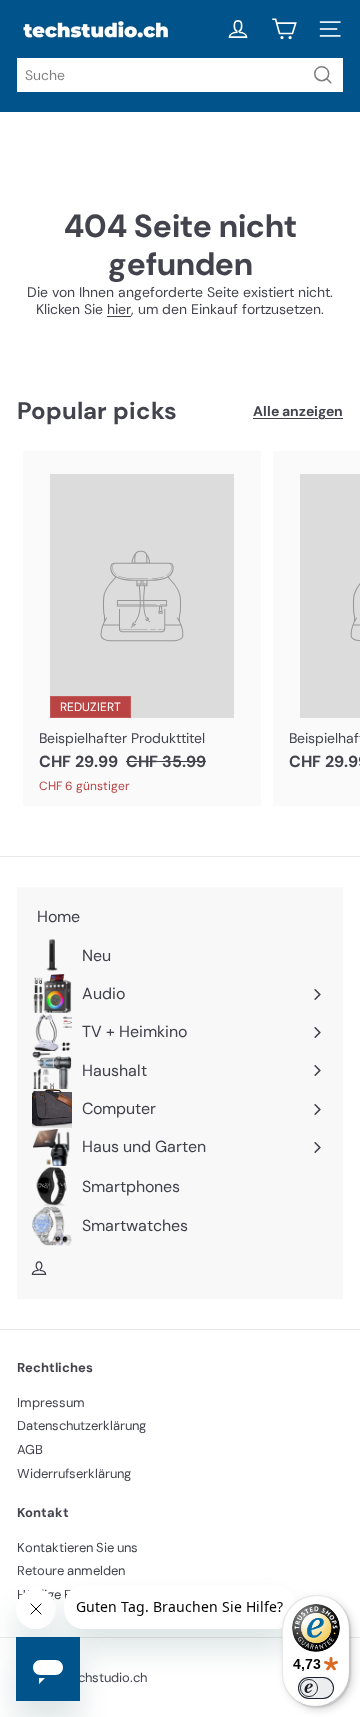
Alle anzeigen (298, 411)
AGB (30, 1449)
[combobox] (180, 75)
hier (119, 309)
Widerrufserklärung (74, 1473)
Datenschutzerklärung (81, 1425)
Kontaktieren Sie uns (77, 1547)
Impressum (51, 1402)
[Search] (323, 75)
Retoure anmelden (71, 1570)
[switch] (316, 1688)
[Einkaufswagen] (284, 29)
